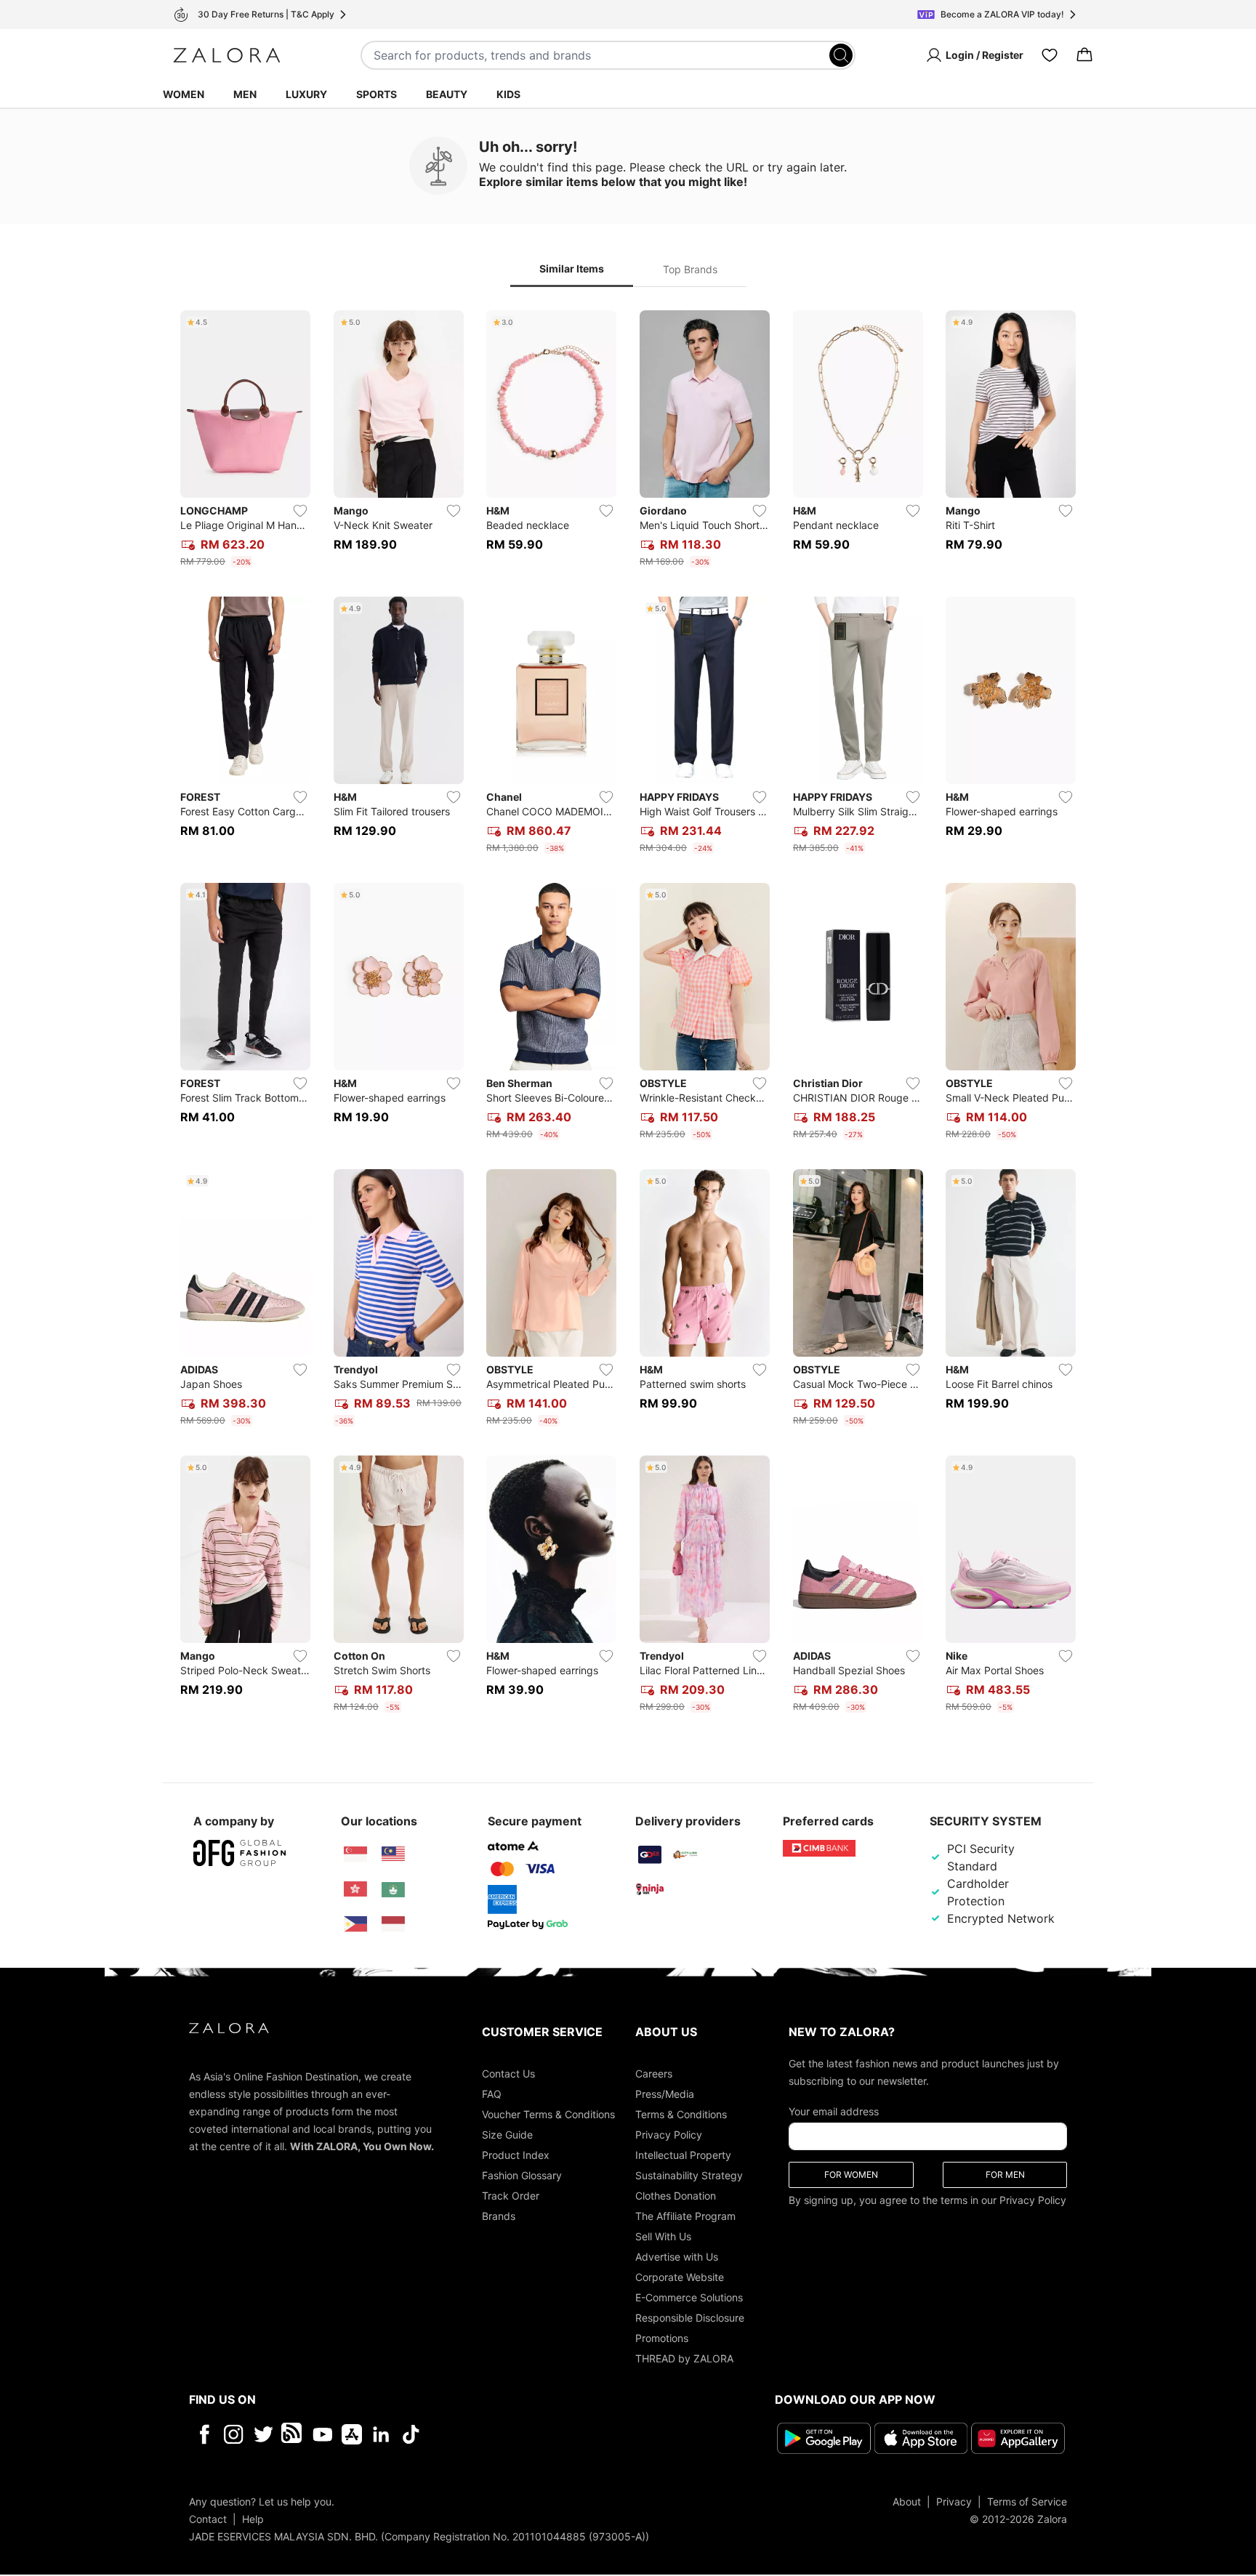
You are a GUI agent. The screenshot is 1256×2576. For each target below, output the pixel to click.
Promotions (662, 2338)
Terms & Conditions (681, 2114)
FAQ (492, 2094)
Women (184, 94)
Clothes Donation (676, 2196)
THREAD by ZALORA (684, 2358)
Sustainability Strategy (689, 2175)
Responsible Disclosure (690, 2318)
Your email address (834, 2111)
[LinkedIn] (381, 2434)
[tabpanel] (628, 1014)
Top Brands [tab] (690, 269)
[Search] (841, 55)
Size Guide (507, 2135)
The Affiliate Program (685, 2216)
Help (253, 2519)
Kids (508, 94)
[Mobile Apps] (352, 2434)
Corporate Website (680, 2277)
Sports (377, 94)
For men (1005, 2175)
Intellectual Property (683, 2155)
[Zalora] (227, 55)
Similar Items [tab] (572, 268)
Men (245, 94)
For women (851, 2175)
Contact (208, 2519)
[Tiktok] (505, 2434)
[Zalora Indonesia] (393, 1924)
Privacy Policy (669, 2135)
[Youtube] (322, 2434)
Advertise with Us (677, 2257)
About (907, 2502)
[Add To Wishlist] (300, 511)
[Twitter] (263, 2434)
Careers (654, 2074)
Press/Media (665, 2094)
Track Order (511, 2196)
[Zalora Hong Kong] (355, 1889)
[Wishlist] (1050, 55)
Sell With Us (663, 2236)
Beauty (447, 94)
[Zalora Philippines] (355, 1924)
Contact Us (508, 2074)
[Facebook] (204, 2434)
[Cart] (1084, 55)
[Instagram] (234, 2434)
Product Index (516, 2155)
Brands (499, 2216)
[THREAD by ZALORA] (293, 2434)
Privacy (954, 2502)
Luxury (306, 94)
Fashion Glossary (522, 2175)
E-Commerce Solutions (689, 2297)
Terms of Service (1027, 2502)
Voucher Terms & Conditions (548, 2114)
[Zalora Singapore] (355, 1854)
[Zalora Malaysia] (393, 1854)
